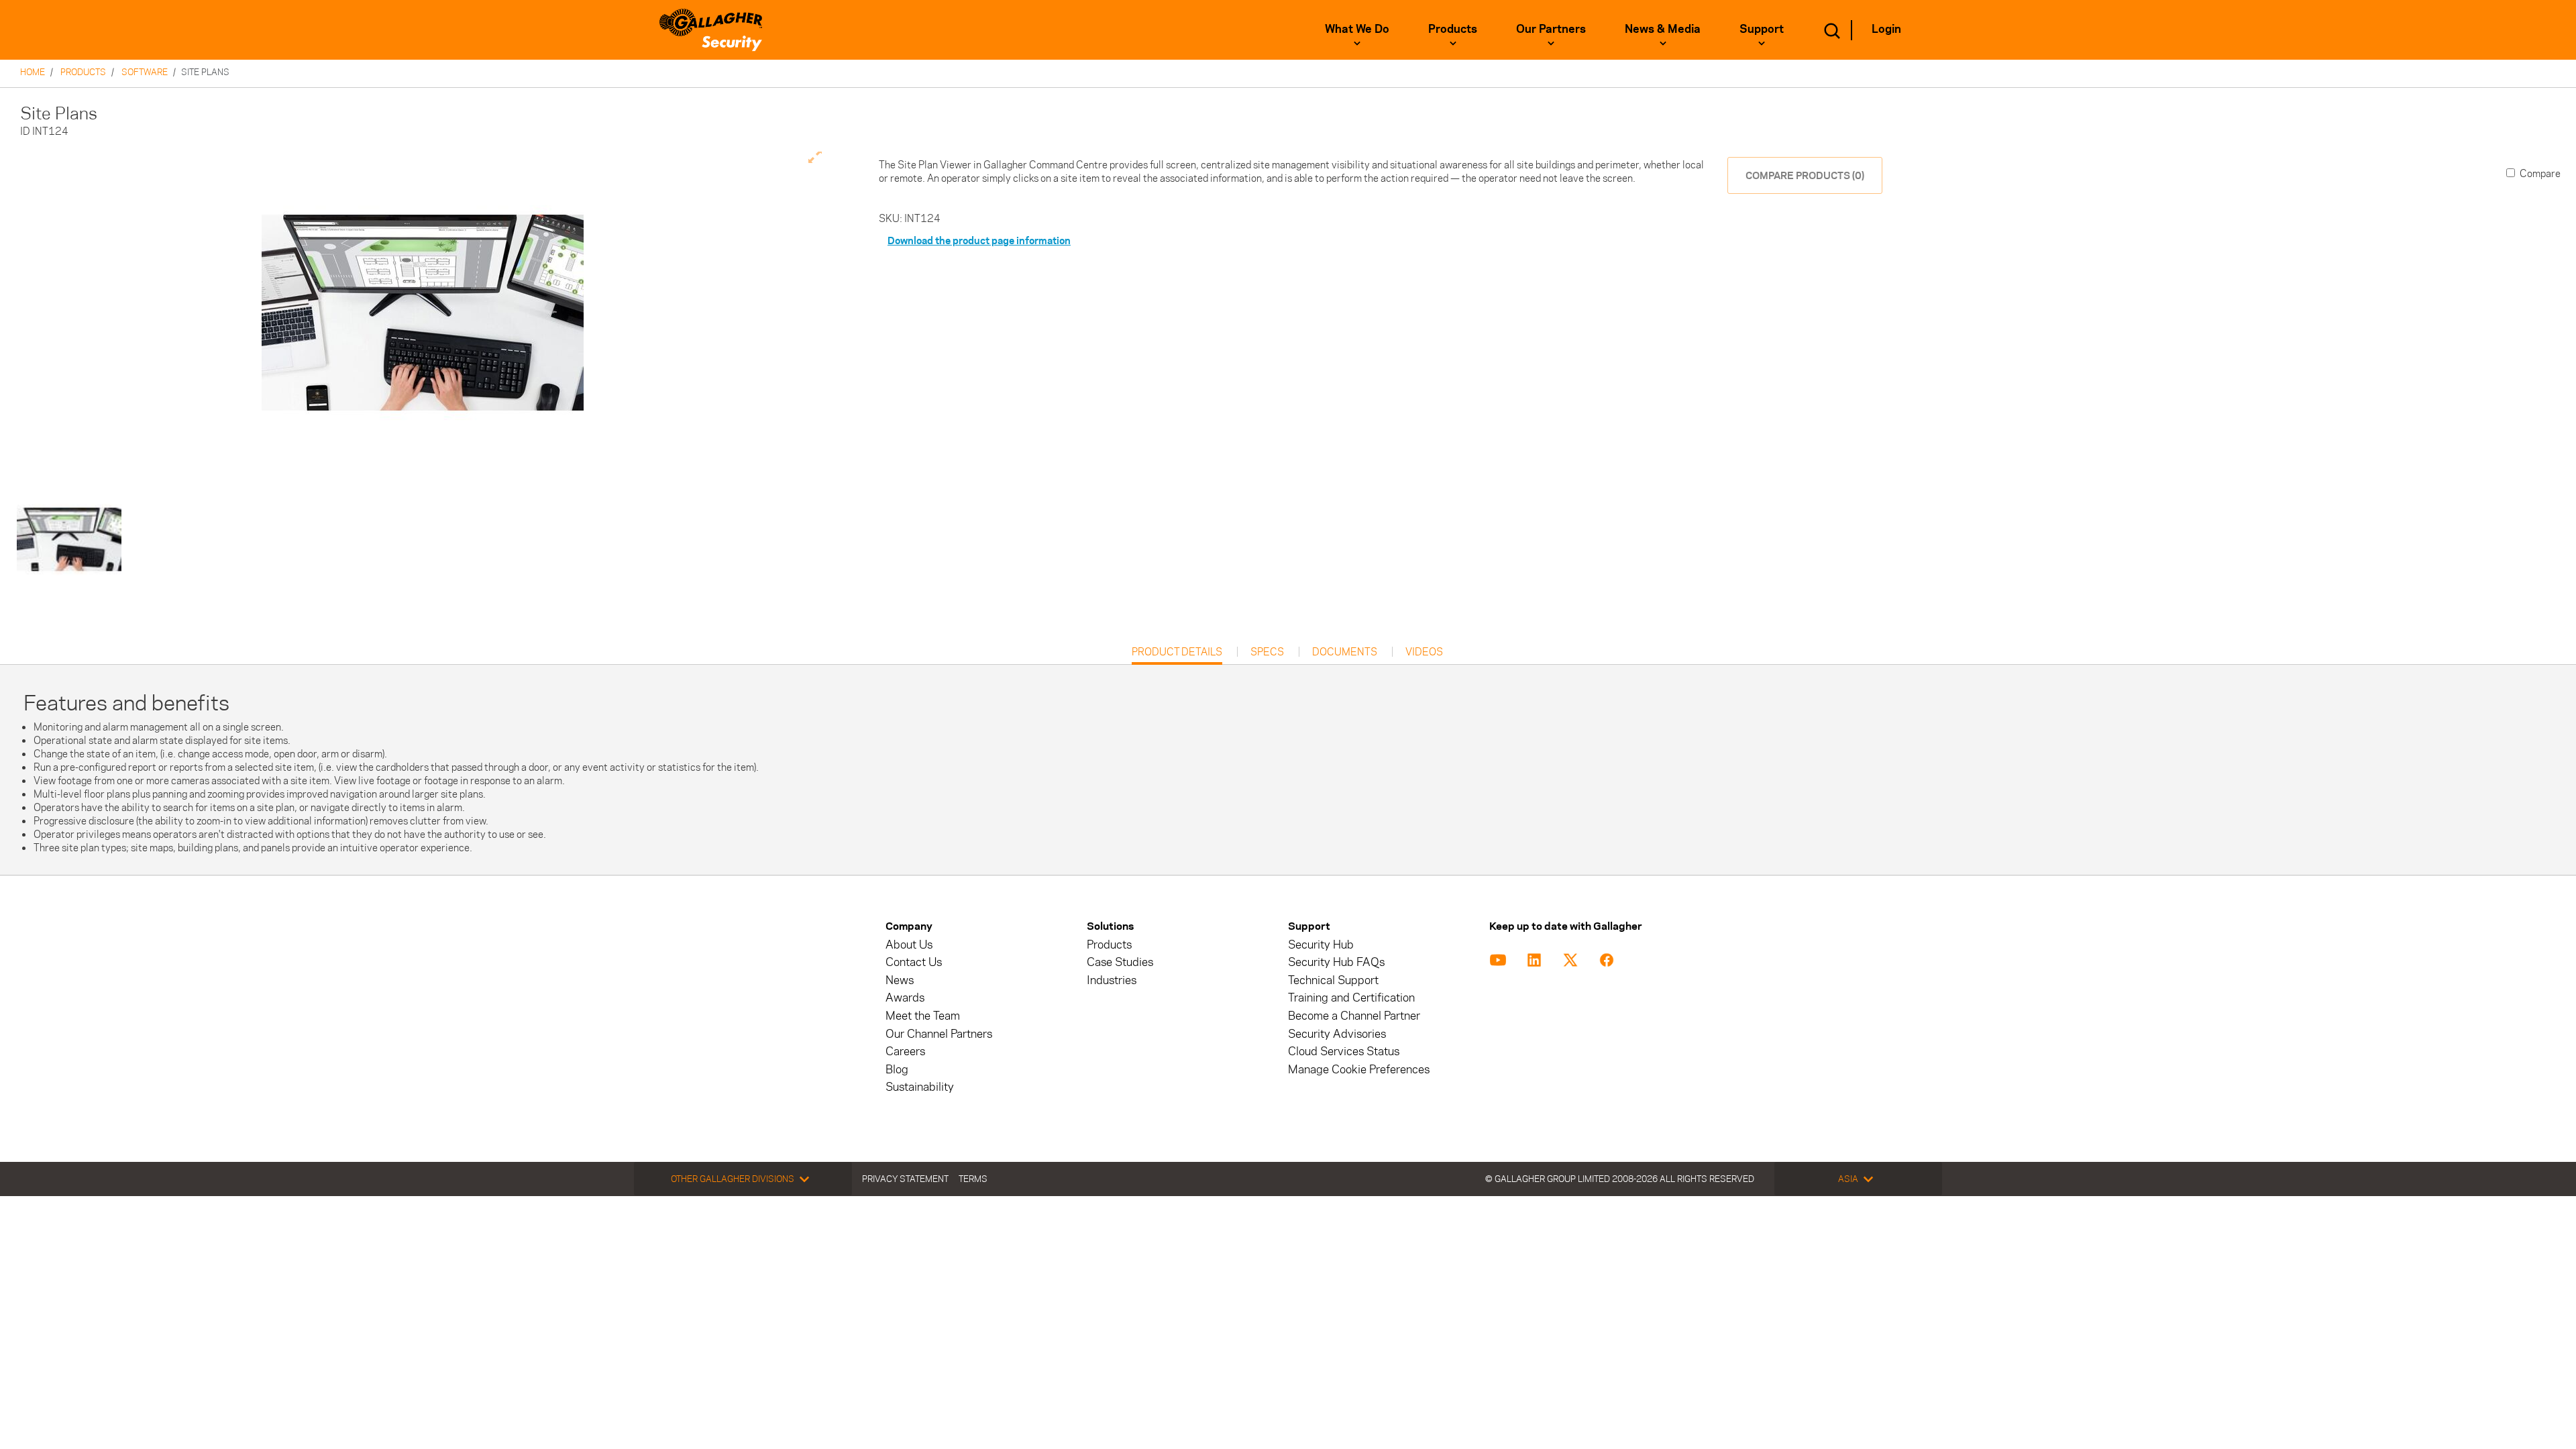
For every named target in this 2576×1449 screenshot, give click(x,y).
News (900, 980)
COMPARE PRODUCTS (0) (1805, 175)
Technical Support (1333, 980)
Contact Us (914, 962)
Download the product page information (979, 240)
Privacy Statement (905, 1179)
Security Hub (1321, 945)
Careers (905, 1052)
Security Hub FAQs (1336, 962)
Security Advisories (1337, 1034)
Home (33, 72)
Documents (1345, 652)
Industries (1112, 980)
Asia (1848, 1179)
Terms (973, 1179)
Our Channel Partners (939, 1034)
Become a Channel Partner (1354, 1016)
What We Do (1357, 29)
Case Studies (1120, 962)
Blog (897, 1070)
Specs (1267, 652)
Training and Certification (1351, 998)
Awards (905, 998)
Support (1762, 29)
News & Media (1663, 29)
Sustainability (920, 1087)
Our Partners (1551, 29)
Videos (1424, 652)
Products (1453, 29)
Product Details (1177, 655)
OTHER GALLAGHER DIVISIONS (733, 1179)
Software (145, 72)
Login (1886, 29)
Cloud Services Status (1344, 1052)
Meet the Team (923, 1016)
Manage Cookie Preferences (1359, 1070)
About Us (909, 945)
